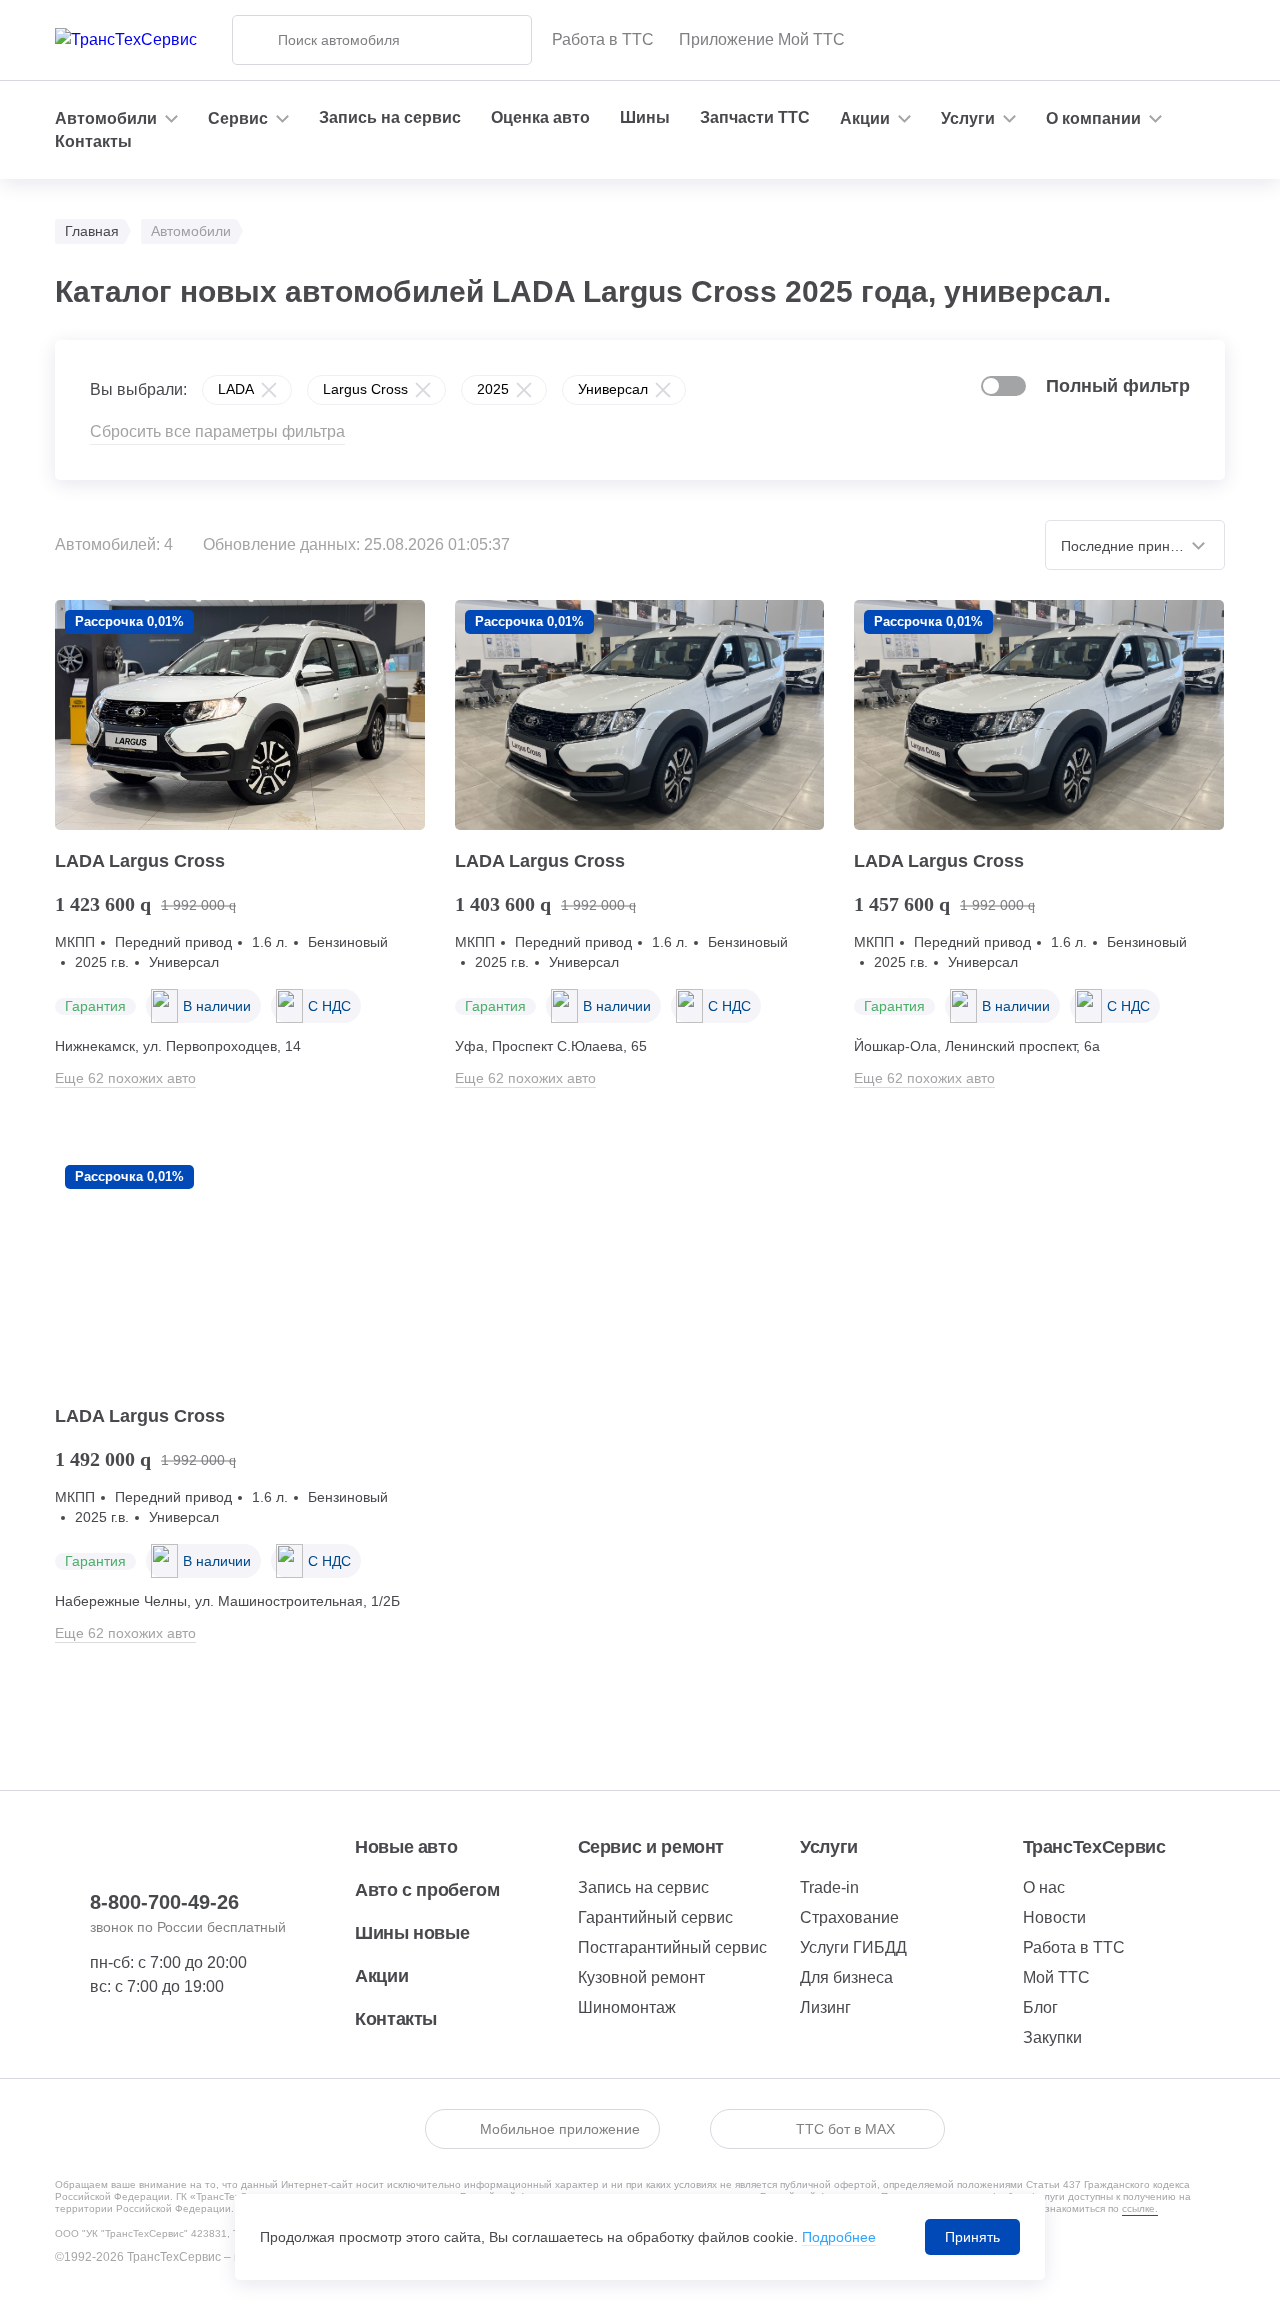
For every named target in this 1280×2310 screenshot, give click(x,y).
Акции (381, 1976)
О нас (1044, 1887)
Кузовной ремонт (641, 1977)
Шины (645, 117)
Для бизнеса (846, 1977)
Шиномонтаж (627, 2007)
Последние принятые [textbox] (1131, 546)
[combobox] (1135, 545)
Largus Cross (365, 389)
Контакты (93, 141)
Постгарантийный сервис (672, 1947)
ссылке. (1140, 2208)
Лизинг (825, 2007)
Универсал (613, 389)
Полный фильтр (1118, 386)
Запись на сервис (390, 117)
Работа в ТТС (603, 39)
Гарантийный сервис (655, 1917)
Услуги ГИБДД (853, 1947)
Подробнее (839, 2237)
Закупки (1052, 2037)
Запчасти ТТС (755, 117)
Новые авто (406, 1847)
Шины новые (412, 1933)
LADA (236, 389)
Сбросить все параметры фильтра (217, 431)
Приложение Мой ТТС (762, 39)
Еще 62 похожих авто (125, 1078)
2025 (493, 389)
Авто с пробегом (427, 1890)
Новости (1054, 1917)
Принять (972, 2237)
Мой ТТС (1056, 1977)
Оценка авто (540, 117)
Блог (1040, 2007)
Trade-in (829, 1887)
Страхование (849, 1917)
